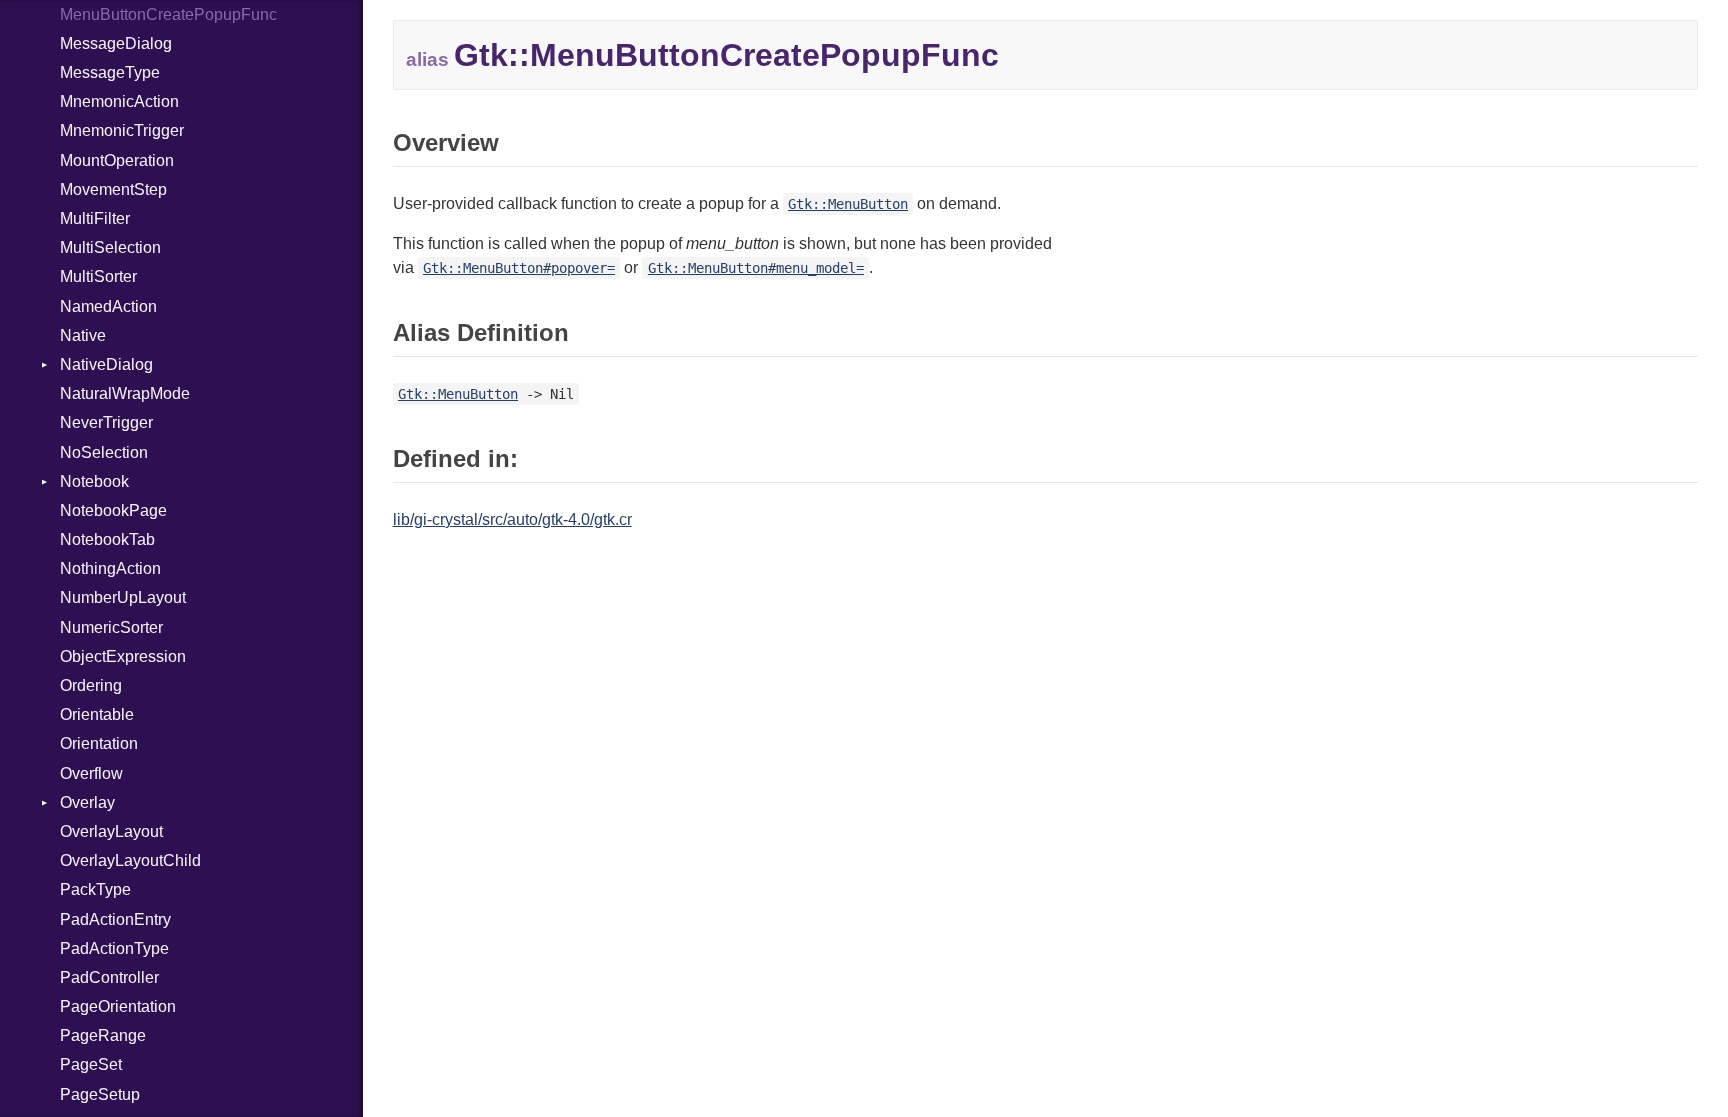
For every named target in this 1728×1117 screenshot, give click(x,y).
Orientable (97, 714)
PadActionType (114, 948)
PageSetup (100, 1094)
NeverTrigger (106, 422)
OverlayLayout (111, 831)
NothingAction (110, 568)
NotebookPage (113, 510)
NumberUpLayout (123, 597)
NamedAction (108, 306)
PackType (95, 889)
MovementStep (113, 189)
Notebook (94, 481)
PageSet (91, 1064)
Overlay (87, 802)
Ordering (91, 685)
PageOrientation (118, 1006)
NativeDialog (106, 364)
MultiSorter (98, 276)
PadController (109, 977)
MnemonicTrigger (122, 130)
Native (83, 335)
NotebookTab (107, 539)
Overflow (91, 773)
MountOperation (117, 160)
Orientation (99, 743)
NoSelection (104, 452)
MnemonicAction (119, 101)
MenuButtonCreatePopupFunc (168, 14)
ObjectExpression (123, 656)
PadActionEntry (115, 919)
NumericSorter (111, 627)
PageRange (103, 1035)
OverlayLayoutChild (130, 860)
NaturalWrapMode (125, 393)
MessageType (110, 72)
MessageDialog (116, 43)
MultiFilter (95, 218)
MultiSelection (110, 247)
